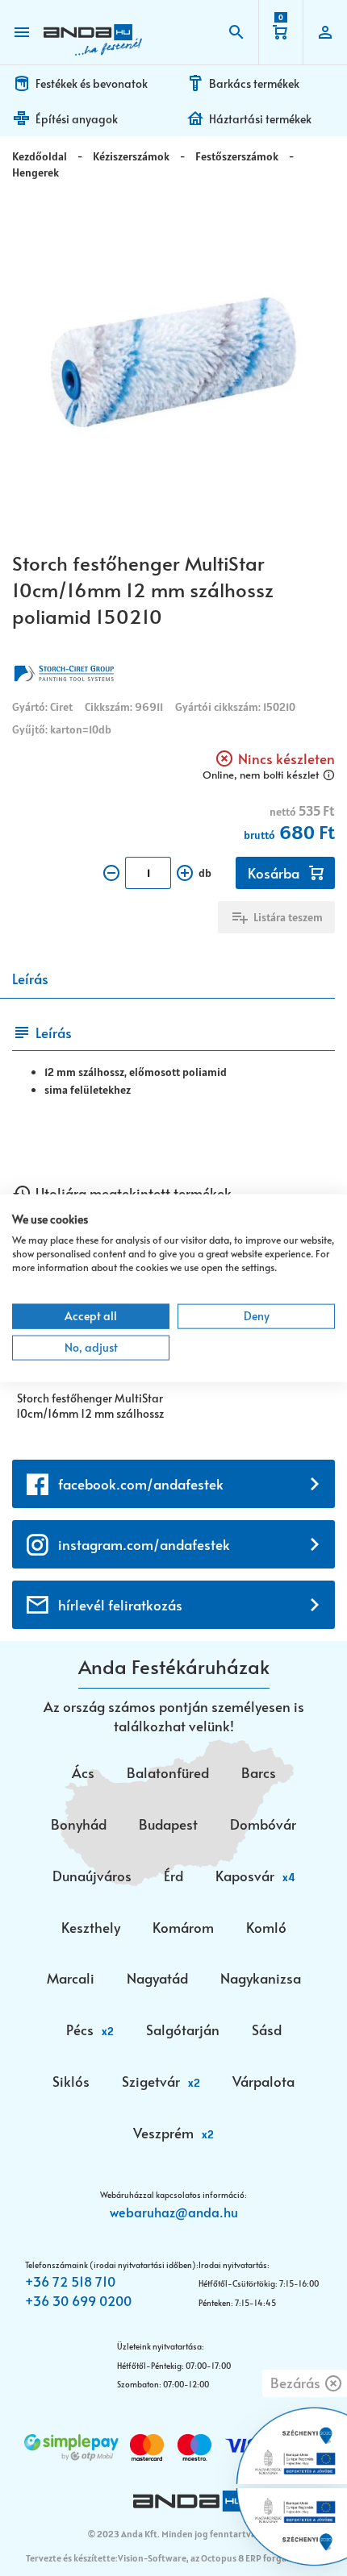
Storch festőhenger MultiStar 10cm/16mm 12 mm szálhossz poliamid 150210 (90, 1407)
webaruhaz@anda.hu (174, 2212)
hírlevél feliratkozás (120, 1605)
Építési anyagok (77, 119)
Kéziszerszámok (131, 156)
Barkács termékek (254, 83)
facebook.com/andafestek (141, 1484)
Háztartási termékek (260, 119)
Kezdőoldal (40, 156)
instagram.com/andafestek (144, 1544)
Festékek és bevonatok (92, 83)
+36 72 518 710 (70, 2281)
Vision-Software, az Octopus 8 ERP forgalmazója (218, 2558)
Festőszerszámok (237, 156)
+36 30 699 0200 (78, 2300)
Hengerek (36, 172)
